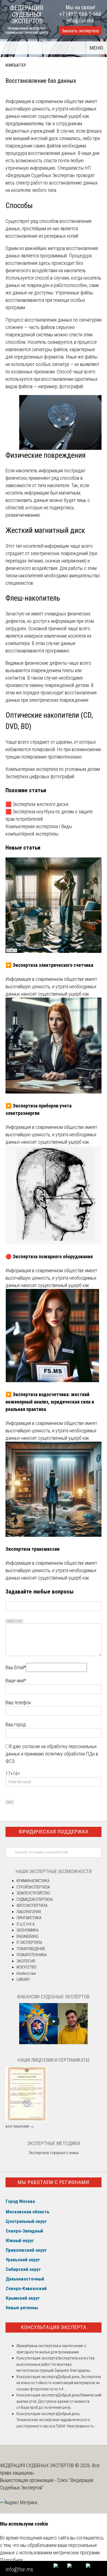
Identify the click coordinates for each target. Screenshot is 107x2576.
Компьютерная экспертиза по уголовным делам (53, 769)
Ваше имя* (16, 1681)
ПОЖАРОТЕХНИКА (32, 1955)
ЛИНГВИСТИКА (29, 1918)
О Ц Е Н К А (26, 1924)
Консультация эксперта (54, 2327)
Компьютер (16, 65)
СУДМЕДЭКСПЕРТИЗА (35, 1899)
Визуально (11, 1621)
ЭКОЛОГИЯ (26, 1961)
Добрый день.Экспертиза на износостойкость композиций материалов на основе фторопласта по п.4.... (59, 2383)
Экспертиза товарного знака (54, 2153)
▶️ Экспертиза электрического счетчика (49, 965)
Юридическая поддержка (54, 1832)
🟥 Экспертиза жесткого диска (37, 804)
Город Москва (20, 2201)
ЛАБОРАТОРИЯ (29, 1912)
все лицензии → (20, 2126)
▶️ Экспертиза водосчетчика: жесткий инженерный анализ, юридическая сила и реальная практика (50, 1402)
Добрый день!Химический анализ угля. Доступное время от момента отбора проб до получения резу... (59, 2401)
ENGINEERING (27, 1936)
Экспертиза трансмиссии (33, 1549)
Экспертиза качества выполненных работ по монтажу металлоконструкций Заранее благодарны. (56, 2364)
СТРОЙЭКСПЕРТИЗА (33, 1887)
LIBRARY (23, 1979)
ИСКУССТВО (26, 1967)
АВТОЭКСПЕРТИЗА (32, 1905)
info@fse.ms (80, 21)
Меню (96, 48)
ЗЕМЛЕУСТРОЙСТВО (33, 1893)
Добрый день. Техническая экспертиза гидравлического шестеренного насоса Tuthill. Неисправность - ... (58, 2420)
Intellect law (26, 1973)
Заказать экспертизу (80, 31)
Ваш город (16, 1724)
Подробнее (11, 2560)
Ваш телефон (18, 1702)
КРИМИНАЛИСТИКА (33, 1881)
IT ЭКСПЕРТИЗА (29, 1942)
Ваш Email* (16, 1667)
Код (20, 1621)
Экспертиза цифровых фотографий (40, 776)
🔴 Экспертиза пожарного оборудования (49, 1256)
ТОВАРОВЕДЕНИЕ (31, 1949)
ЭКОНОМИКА (27, 1930)
